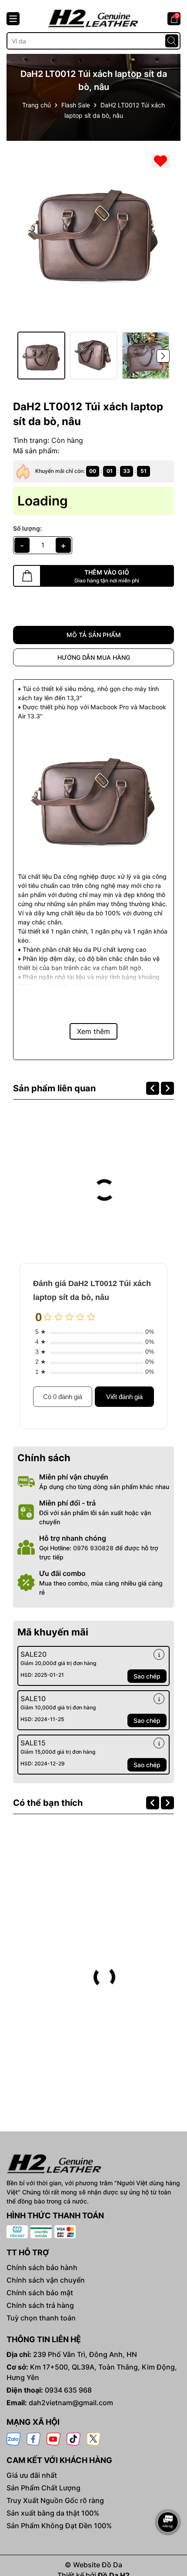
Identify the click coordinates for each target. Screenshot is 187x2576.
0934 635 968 (68, 2390)
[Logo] (93, 18)
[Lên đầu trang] (168, 2498)
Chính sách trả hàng (40, 2305)
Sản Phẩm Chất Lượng (43, 2488)
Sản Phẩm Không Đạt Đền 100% (59, 2526)
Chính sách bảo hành (42, 2267)
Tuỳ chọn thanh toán (41, 2318)
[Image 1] (93, 230)
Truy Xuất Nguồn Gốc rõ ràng (55, 2500)
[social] (13, 2438)
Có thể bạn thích (48, 1803)
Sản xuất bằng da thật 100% (53, 2513)
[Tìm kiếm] (172, 41)
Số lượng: (27, 528)
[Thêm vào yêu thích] (160, 161)
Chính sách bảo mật (40, 2293)
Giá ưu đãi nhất (32, 2475)
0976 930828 (93, 1548)
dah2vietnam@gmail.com (71, 2403)
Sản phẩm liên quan (54, 1088)
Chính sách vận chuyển (46, 2280)
